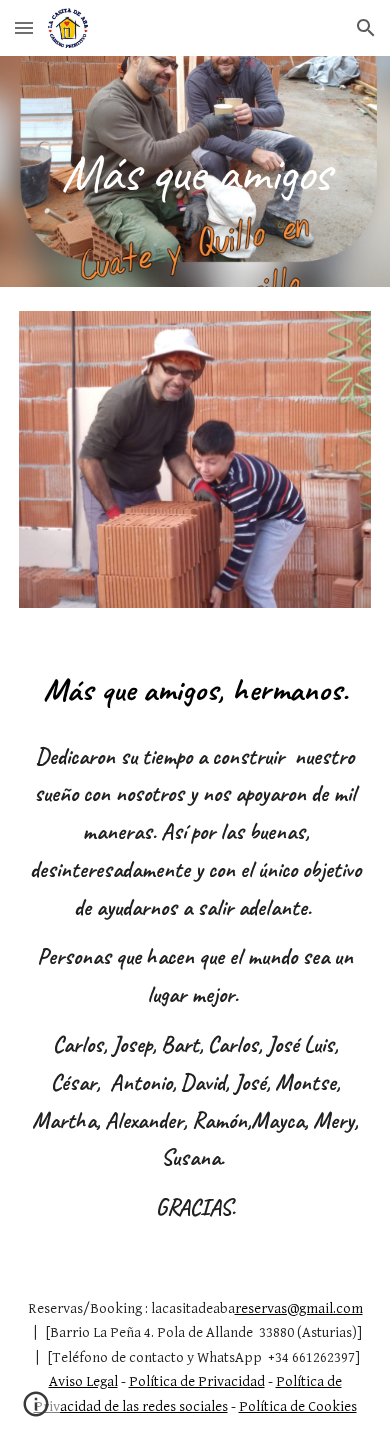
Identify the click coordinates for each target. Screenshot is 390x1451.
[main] (195, 171)
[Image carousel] (195, 459)
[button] (24, 27)
